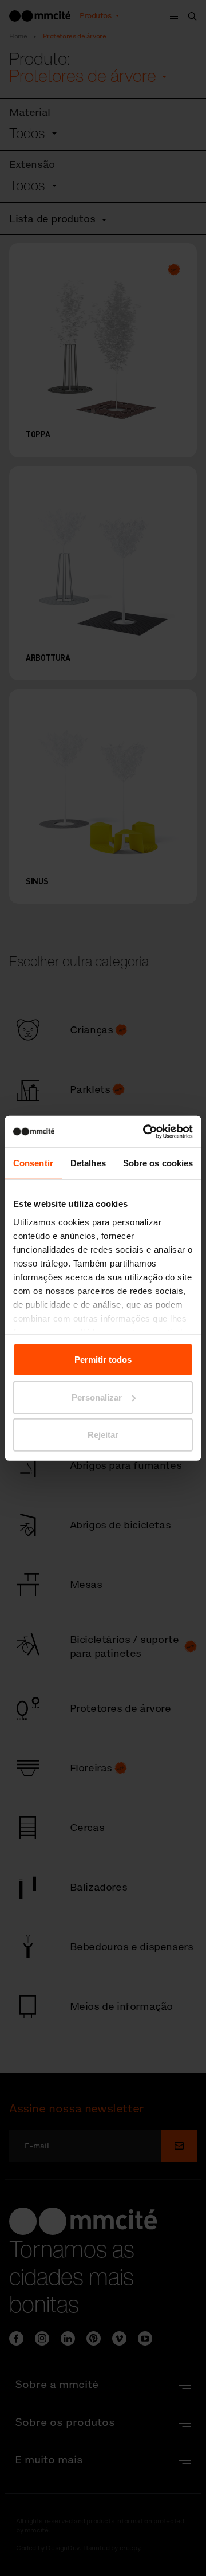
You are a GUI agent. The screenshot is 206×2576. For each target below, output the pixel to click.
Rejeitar (103, 1435)
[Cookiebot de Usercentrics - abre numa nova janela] (145, 1131)
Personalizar (97, 1397)
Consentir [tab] (33, 1163)
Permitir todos (103, 1360)
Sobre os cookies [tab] (158, 1163)
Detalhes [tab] (88, 1163)
